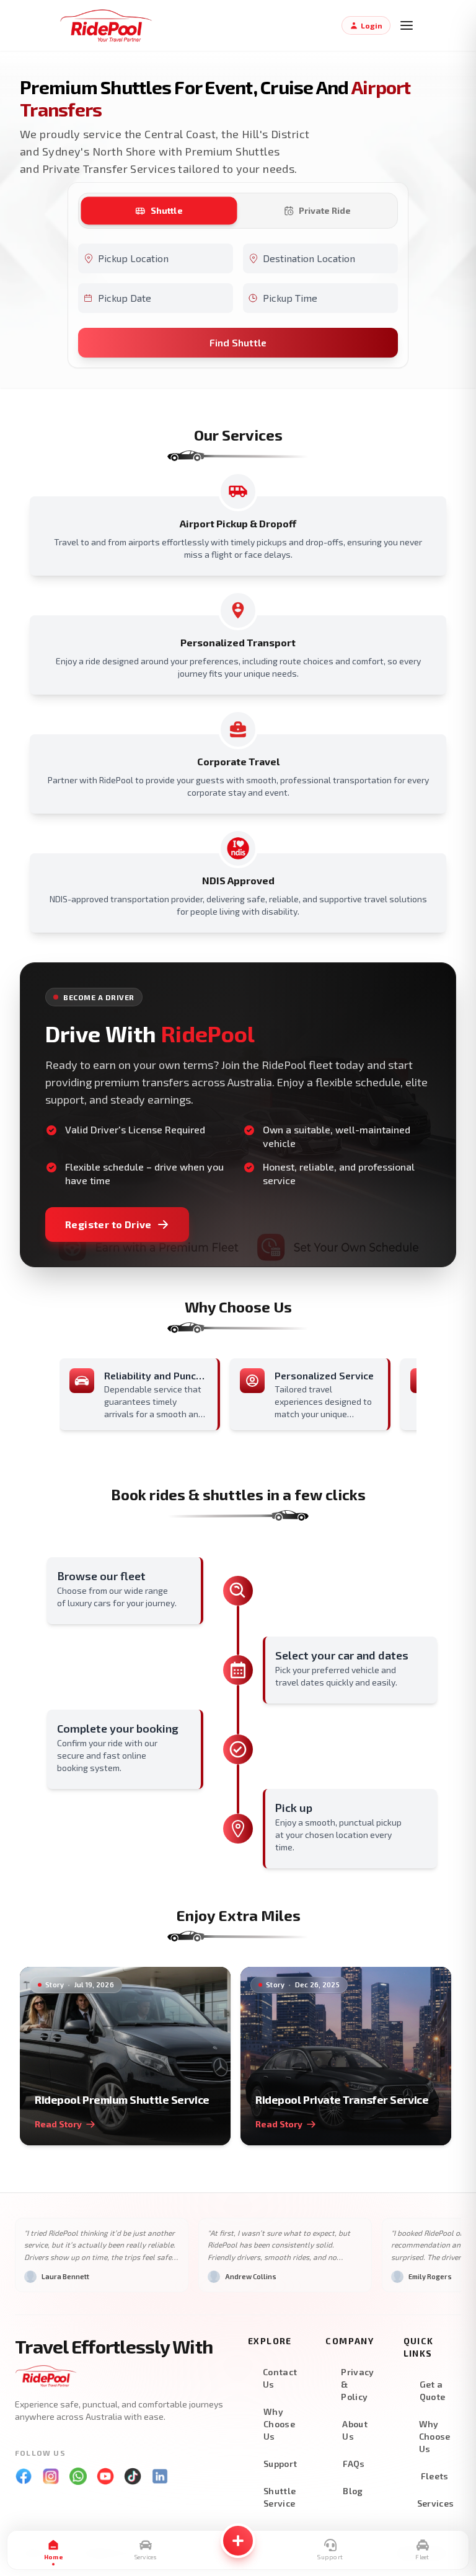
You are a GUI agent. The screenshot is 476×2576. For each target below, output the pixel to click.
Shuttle (167, 210)
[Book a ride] (238, 2541)
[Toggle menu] (407, 25)
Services (436, 2503)
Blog (353, 2491)
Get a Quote (433, 2390)
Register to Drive (108, 1224)
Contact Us (280, 2378)
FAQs (354, 2464)
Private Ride (325, 210)
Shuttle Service (280, 2497)
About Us (355, 2430)
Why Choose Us (279, 2424)
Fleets (435, 2476)
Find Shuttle (238, 342)
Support (280, 2464)
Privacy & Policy (357, 2384)
